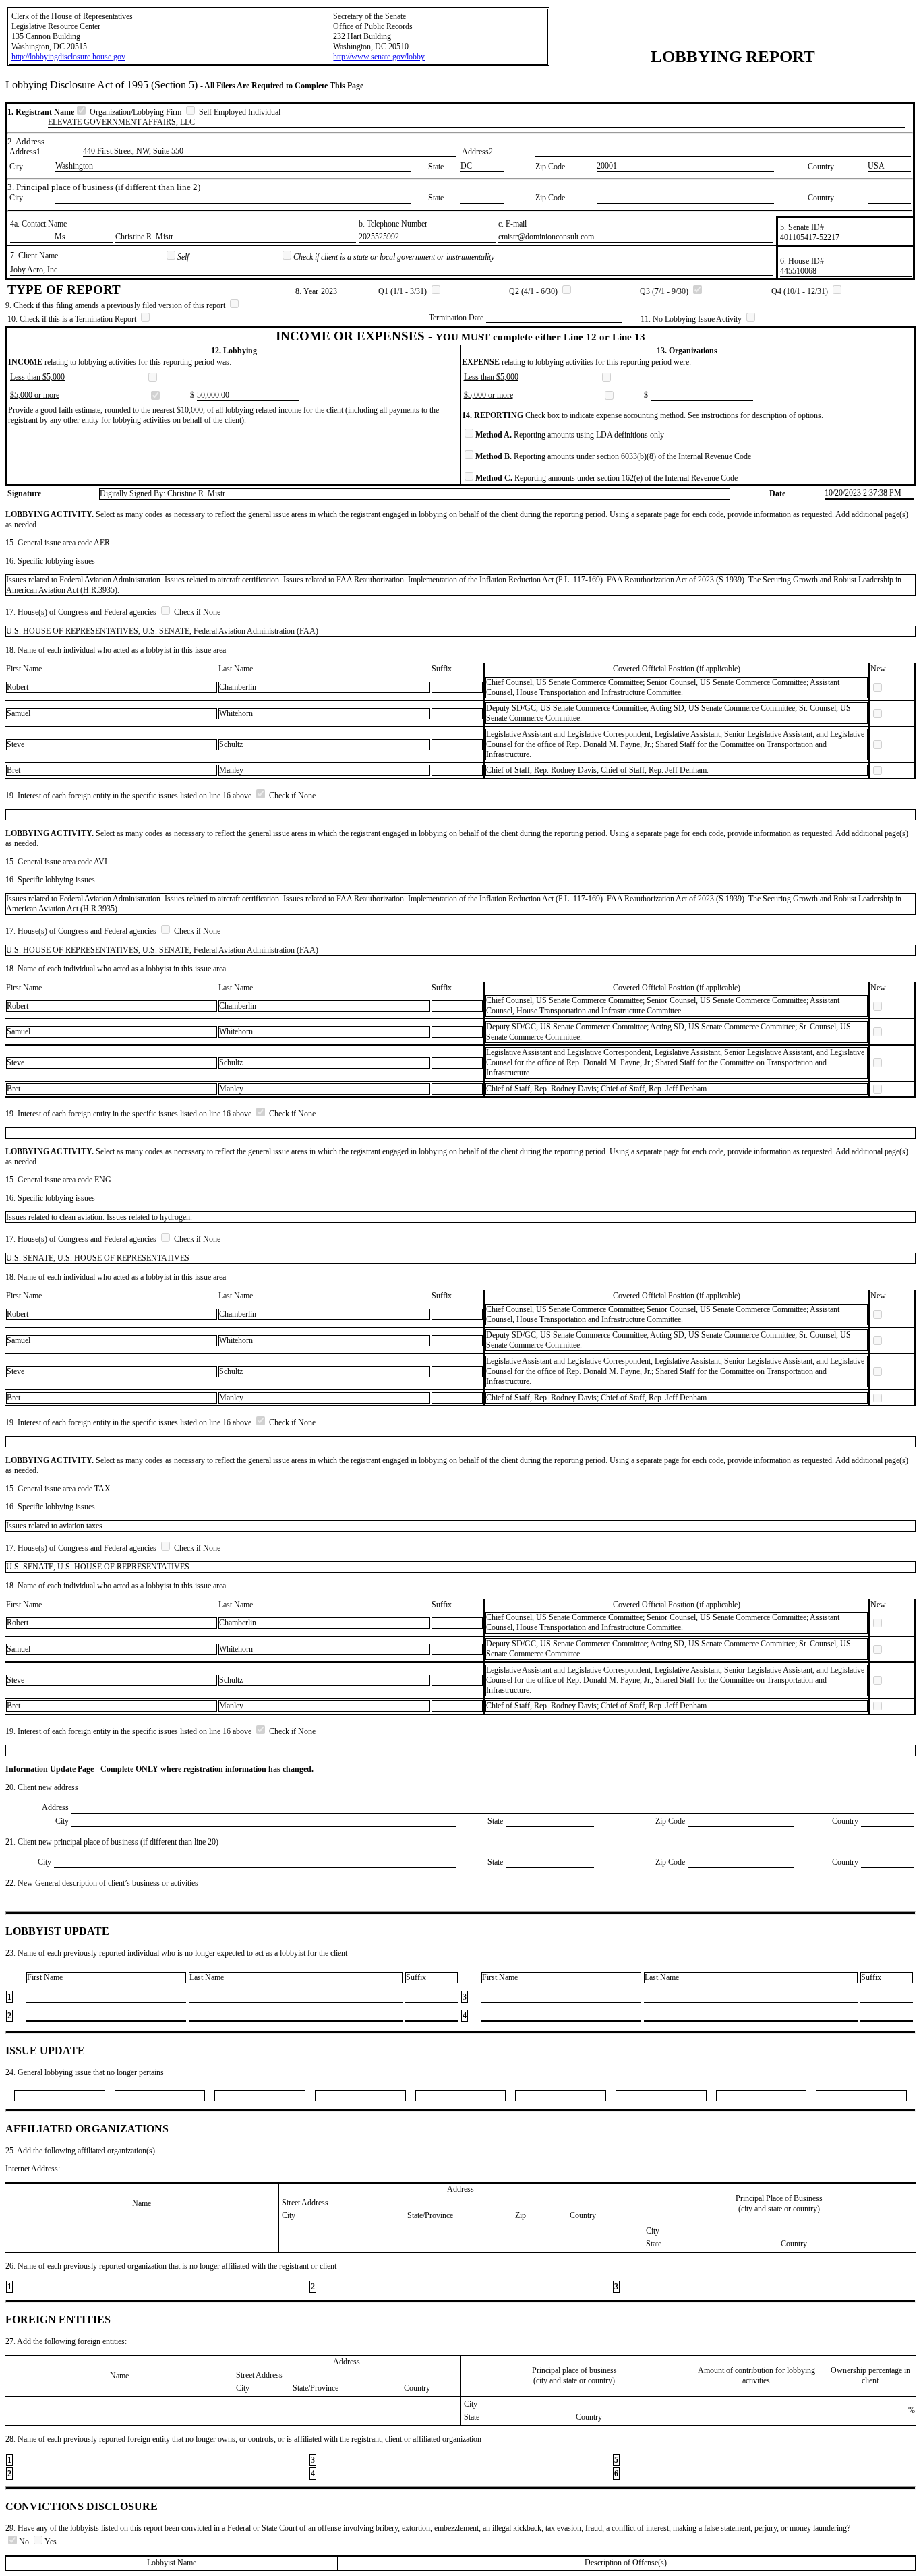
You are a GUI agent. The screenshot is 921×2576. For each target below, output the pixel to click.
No (25, 2542)
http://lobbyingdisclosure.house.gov (68, 57)
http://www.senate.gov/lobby (379, 57)
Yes (51, 2542)
